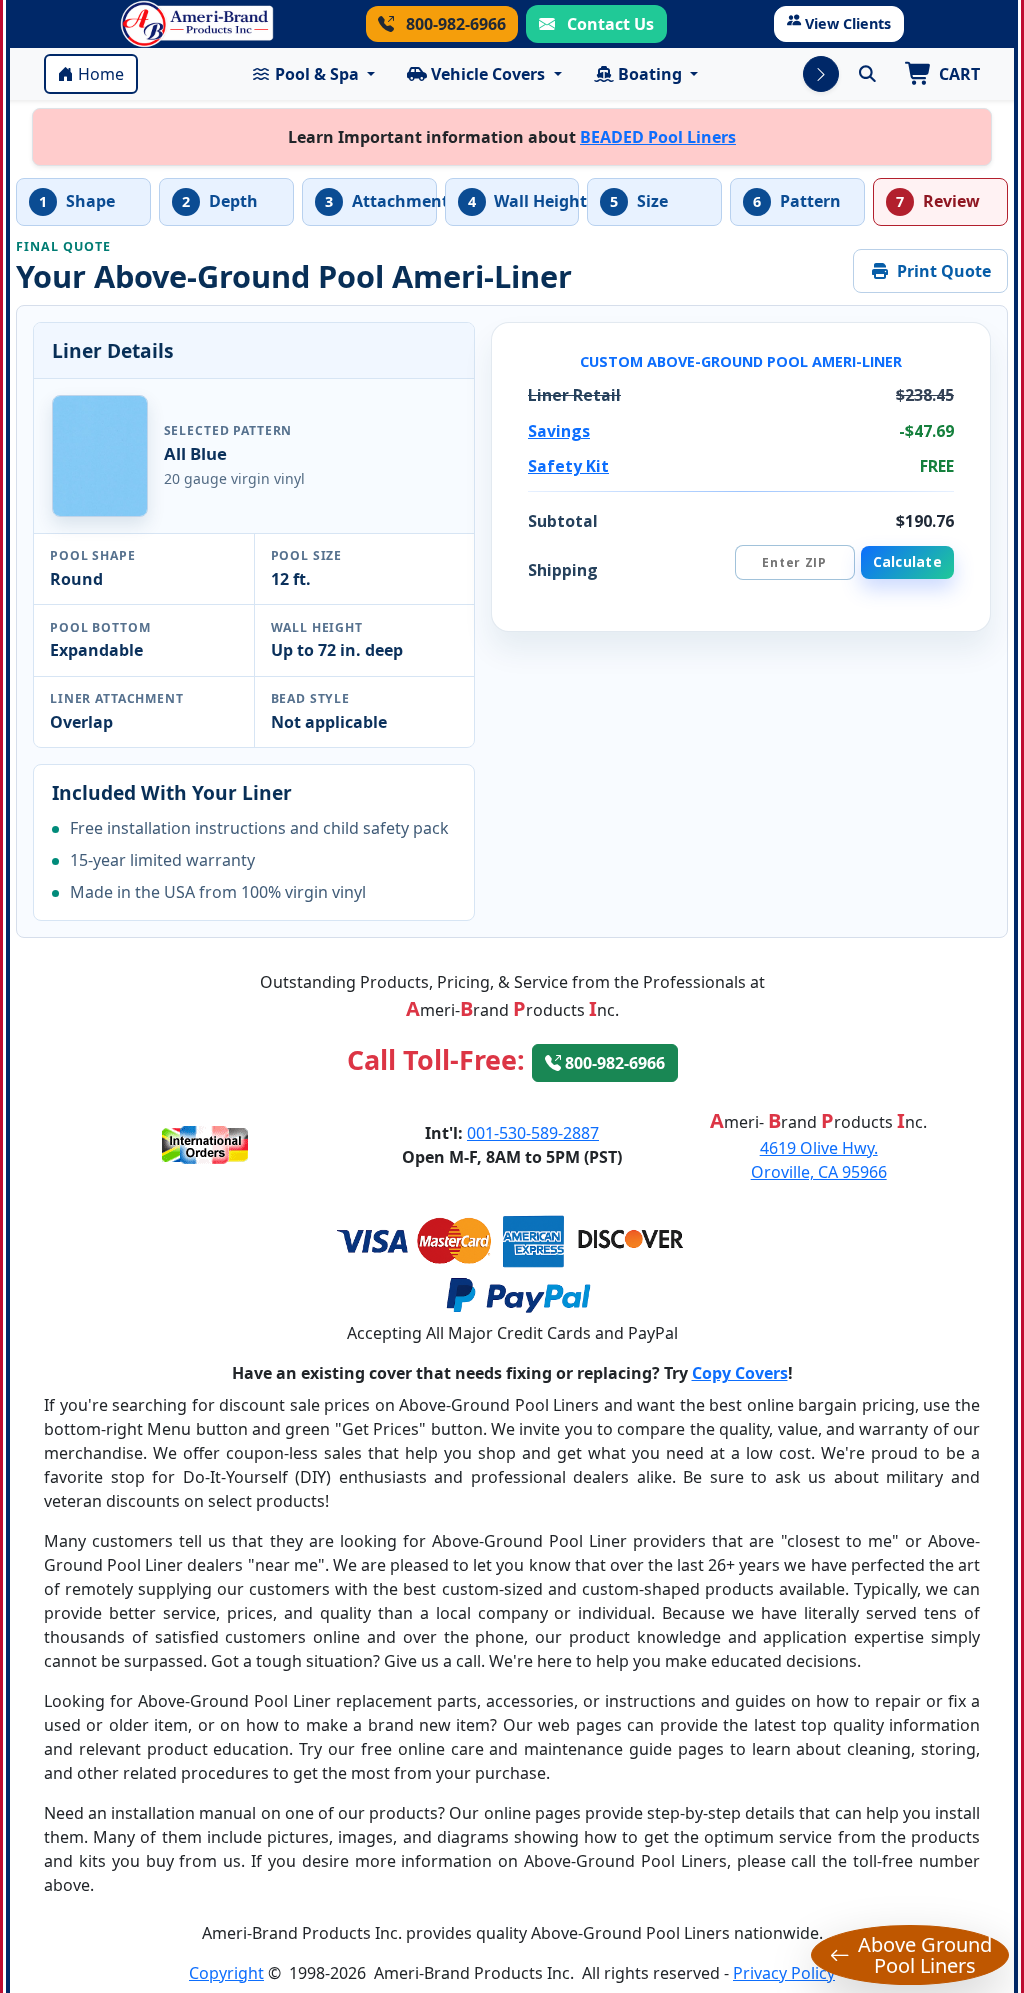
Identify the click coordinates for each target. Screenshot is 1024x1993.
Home (101, 74)
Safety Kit (568, 466)
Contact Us (608, 24)
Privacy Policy (784, 1973)
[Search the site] (867, 74)
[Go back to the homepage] (197, 24)
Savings (559, 431)
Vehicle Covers (488, 74)
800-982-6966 (454, 24)
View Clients (848, 23)
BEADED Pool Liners (658, 137)
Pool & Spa (317, 74)
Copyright (226, 1973)
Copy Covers (740, 1373)
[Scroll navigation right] (821, 74)
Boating (650, 74)
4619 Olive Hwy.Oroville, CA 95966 (819, 1160)
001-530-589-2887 (533, 1133)
